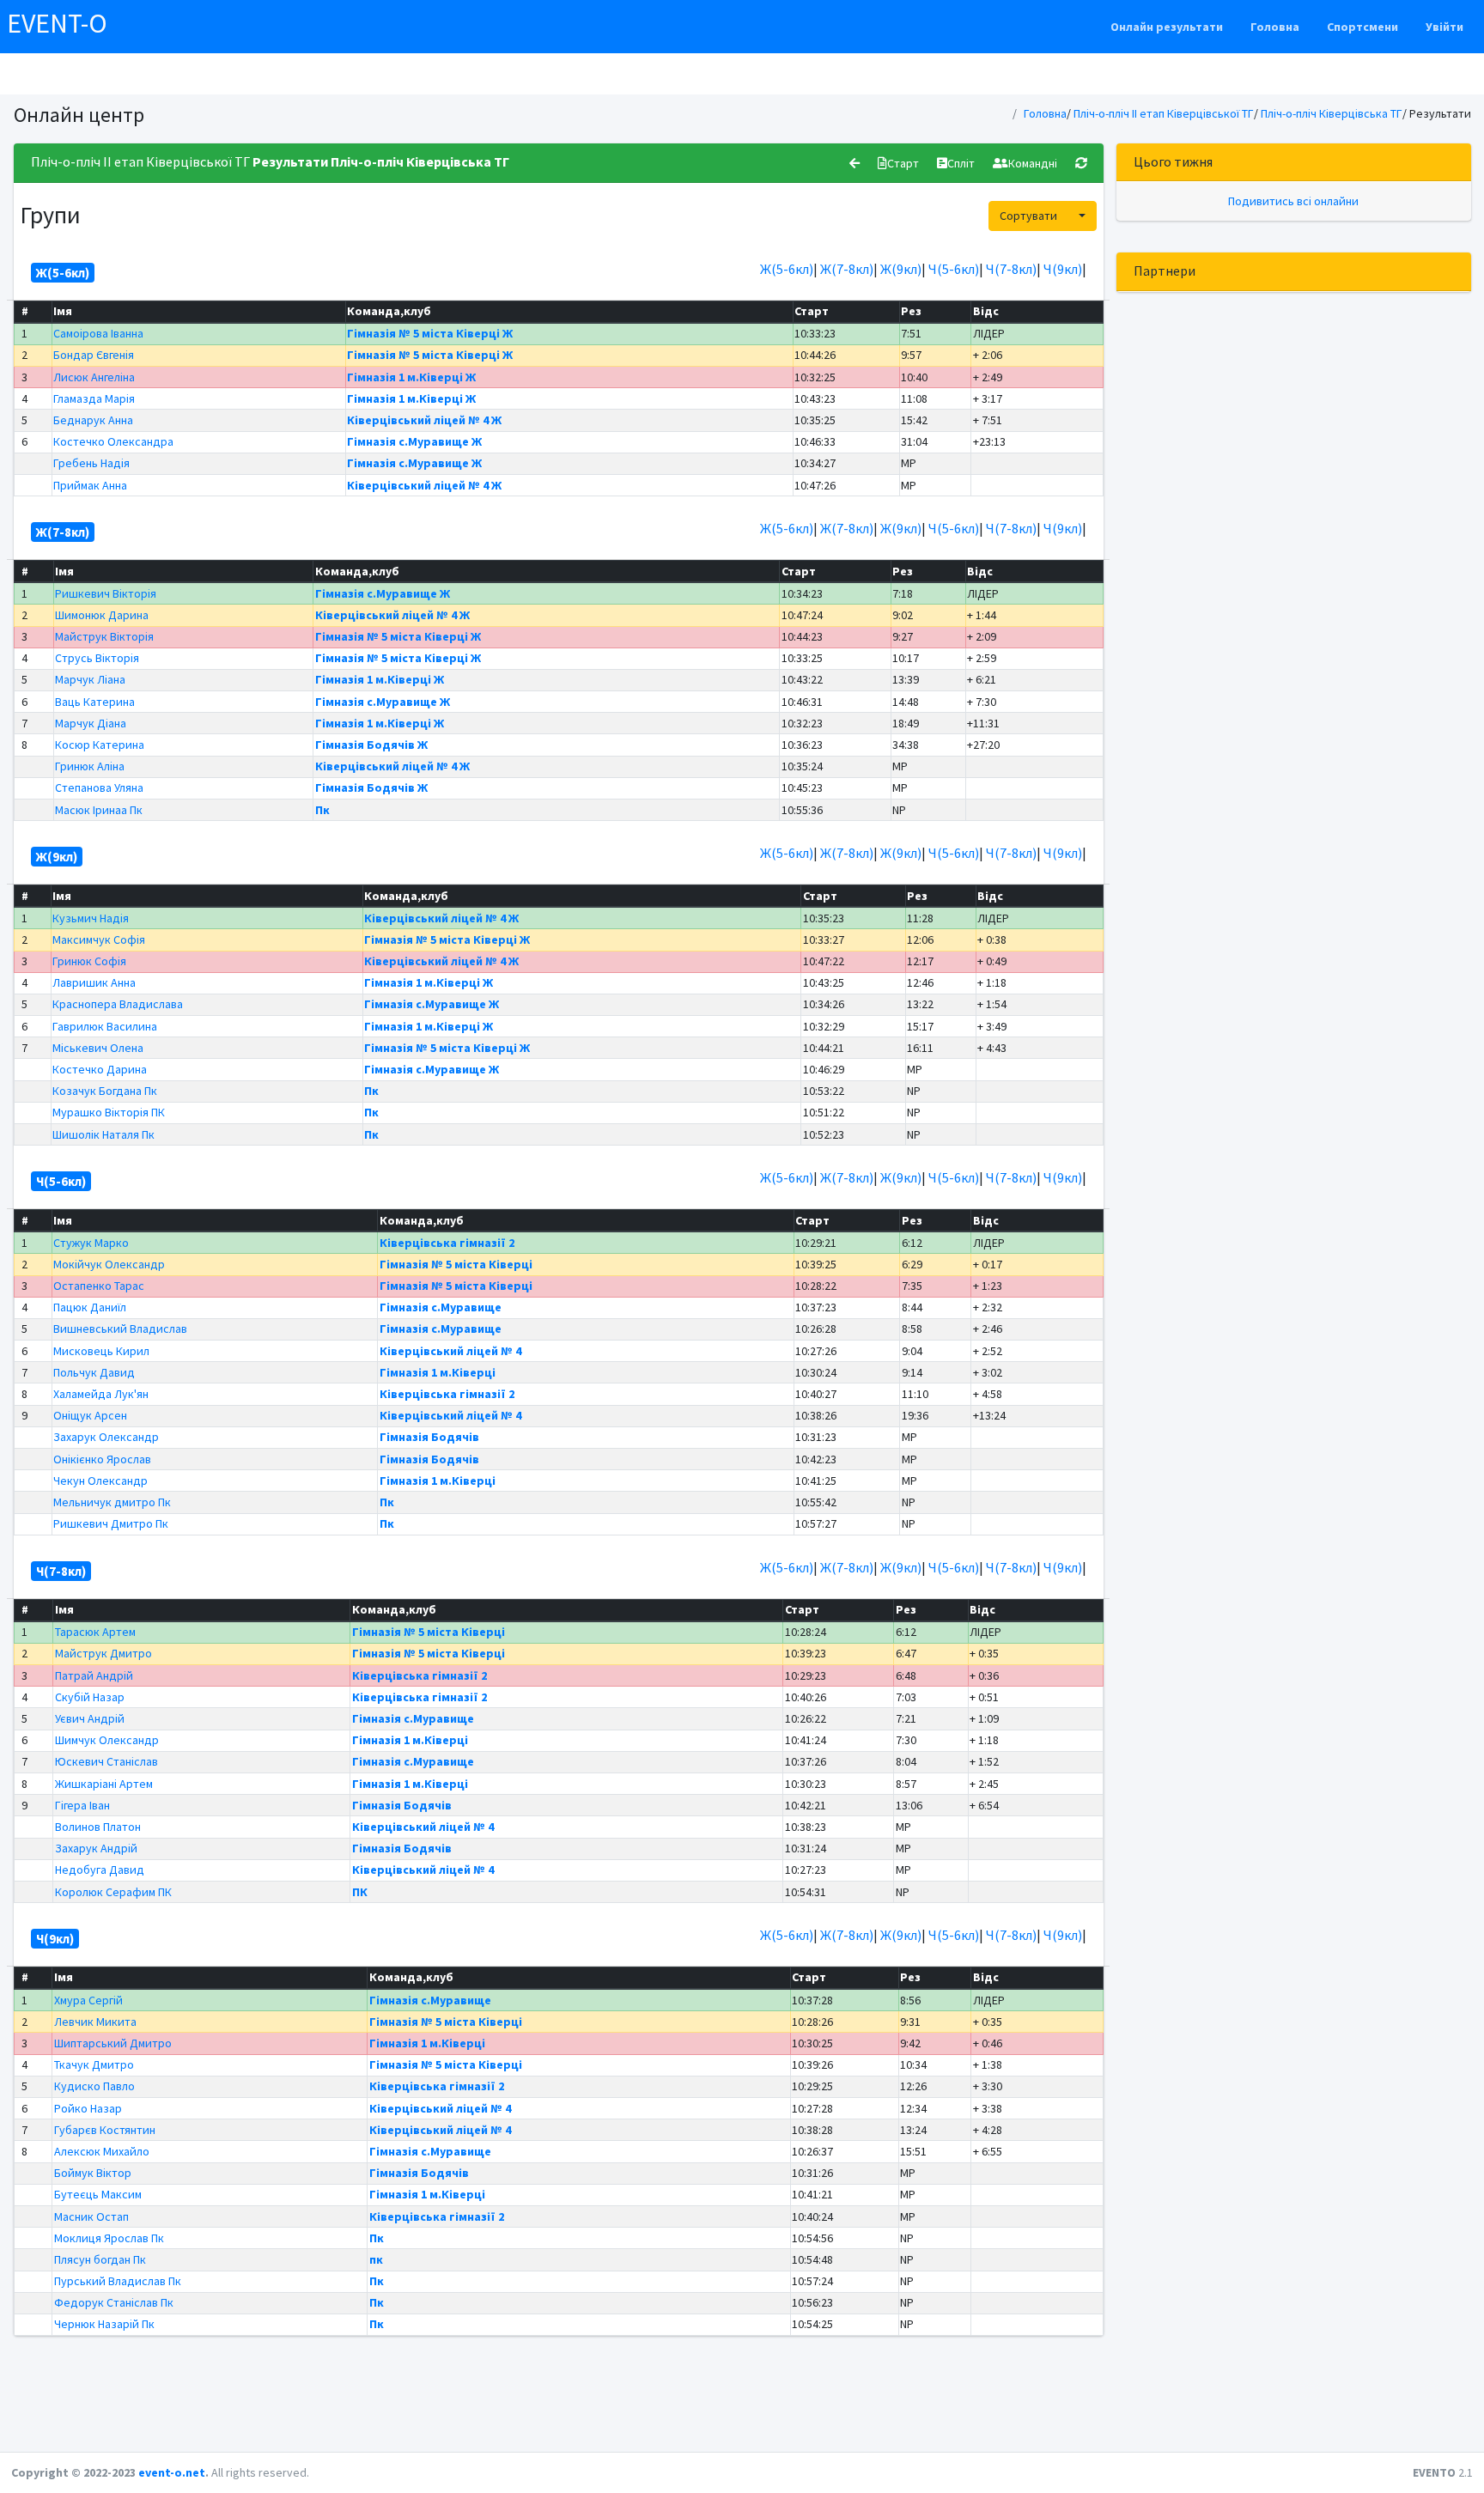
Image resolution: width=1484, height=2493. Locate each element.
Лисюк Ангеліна (94, 377)
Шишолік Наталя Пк (103, 1134)
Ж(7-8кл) (847, 269)
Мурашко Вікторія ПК (109, 1112)
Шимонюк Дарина (102, 615)
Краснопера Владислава (118, 1004)
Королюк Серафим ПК (113, 1892)
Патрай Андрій (94, 1675)
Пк (322, 810)
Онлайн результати (1167, 27)
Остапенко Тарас (99, 1286)
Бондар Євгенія (94, 355)
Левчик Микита (95, 2022)
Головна (1275, 27)
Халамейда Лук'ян (101, 1394)
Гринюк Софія (89, 961)
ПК (360, 1892)
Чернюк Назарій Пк (104, 2324)
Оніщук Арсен (90, 1415)
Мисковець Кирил (101, 1351)
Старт (903, 163)
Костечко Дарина (100, 1069)
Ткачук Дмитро (94, 2064)
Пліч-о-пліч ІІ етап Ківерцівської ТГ (1164, 113)
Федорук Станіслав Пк (114, 2302)
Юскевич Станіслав (106, 1761)
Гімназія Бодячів (429, 1437)
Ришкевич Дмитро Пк (111, 1523)
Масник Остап (91, 2216)
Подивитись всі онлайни (1293, 201)
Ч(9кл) (1063, 269)
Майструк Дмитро (103, 1653)
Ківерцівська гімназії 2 (447, 1243)
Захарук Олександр (106, 1437)
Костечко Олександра (113, 441)
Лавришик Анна (94, 982)
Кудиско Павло (94, 2086)
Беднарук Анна (93, 420)
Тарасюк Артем (95, 1632)
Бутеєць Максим (98, 2194)
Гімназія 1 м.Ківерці (438, 1372)
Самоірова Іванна (98, 333)
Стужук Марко (91, 1243)
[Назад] (855, 163)
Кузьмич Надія (91, 918)
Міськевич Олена (98, 1048)
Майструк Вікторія (104, 636)
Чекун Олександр (100, 1481)
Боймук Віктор (93, 2173)
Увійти (1444, 27)
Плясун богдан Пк (100, 2259)
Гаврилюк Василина (105, 1026)
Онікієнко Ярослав (102, 1459)
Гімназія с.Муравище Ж (414, 441)
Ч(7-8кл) (1011, 269)
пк (376, 2259)
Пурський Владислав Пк (118, 2281)
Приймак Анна (90, 485)
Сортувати (1028, 216)
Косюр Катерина (100, 745)
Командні (1033, 163)
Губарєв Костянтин (105, 2130)
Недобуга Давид (100, 1870)
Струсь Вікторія (97, 658)
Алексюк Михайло (102, 2151)
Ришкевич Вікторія (106, 593)
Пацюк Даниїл (90, 1307)
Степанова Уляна (99, 787)
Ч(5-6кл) (954, 269)
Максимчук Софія (99, 939)
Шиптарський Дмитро (113, 2043)
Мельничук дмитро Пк (112, 1502)
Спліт (961, 163)
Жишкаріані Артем (104, 1784)
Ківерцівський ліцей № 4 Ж (424, 420)
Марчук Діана (91, 723)
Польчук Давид (94, 1372)
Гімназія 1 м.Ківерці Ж (411, 377)
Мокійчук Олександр (109, 1264)
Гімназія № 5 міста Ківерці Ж (430, 333)
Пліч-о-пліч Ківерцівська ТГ (1332, 113)
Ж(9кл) (901, 269)
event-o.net (172, 2472)
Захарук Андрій (96, 1848)
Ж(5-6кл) (787, 269)
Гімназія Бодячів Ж (371, 745)
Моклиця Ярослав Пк (109, 2238)
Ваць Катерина (95, 702)
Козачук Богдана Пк (105, 1091)
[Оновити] (1081, 163)
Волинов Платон (98, 1827)
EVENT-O (57, 23)
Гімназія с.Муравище (441, 1307)
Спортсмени (1362, 27)
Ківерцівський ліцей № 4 (450, 1351)
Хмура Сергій (88, 2000)
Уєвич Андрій (90, 1718)
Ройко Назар (88, 2108)
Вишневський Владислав (120, 1329)
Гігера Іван (82, 1805)
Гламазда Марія (94, 398)
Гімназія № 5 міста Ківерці (456, 1264)
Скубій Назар (90, 1697)
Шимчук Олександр (107, 1740)
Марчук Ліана (90, 679)
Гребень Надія (91, 463)
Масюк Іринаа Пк (99, 810)
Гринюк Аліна (90, 766)
